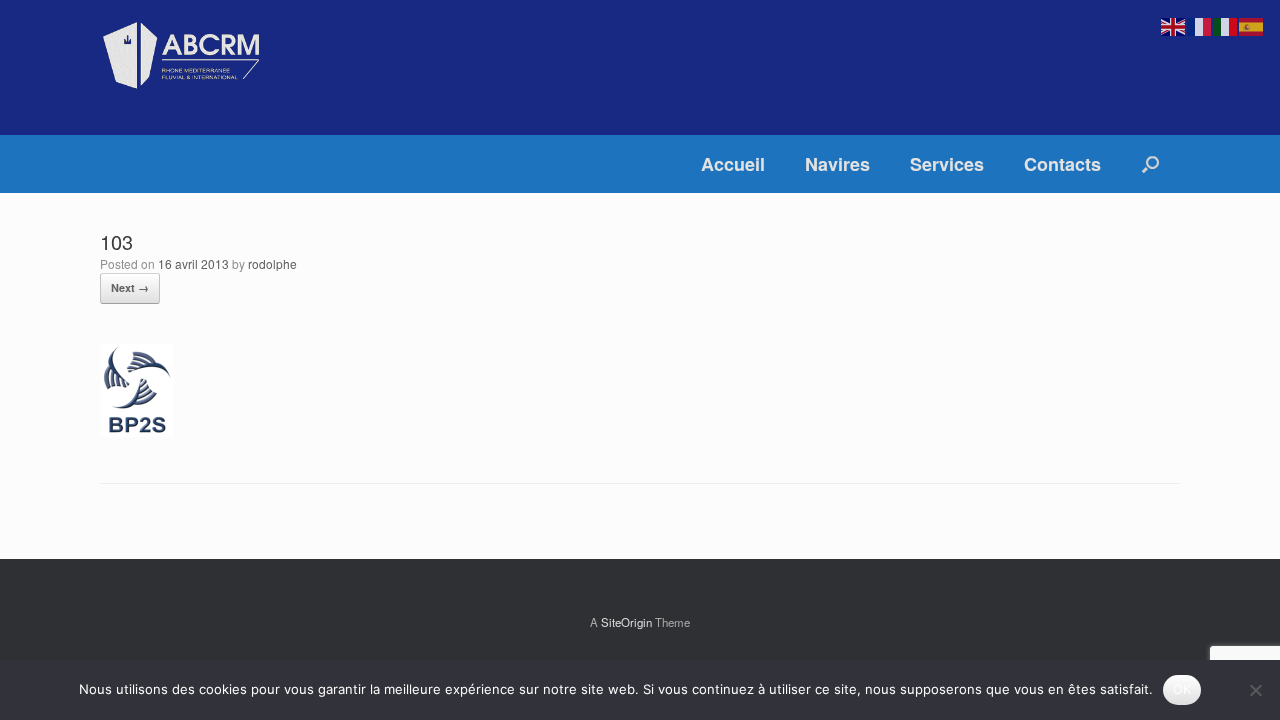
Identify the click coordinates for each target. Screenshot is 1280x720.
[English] (1174, 24)
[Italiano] (1226, 24)
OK (1182, 689)
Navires (837, 164)
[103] (137, 431)
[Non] (1255, 690)
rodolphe (272, 263)
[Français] (1200, 24)
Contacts (1062, 164)
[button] (1150, 164)
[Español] (1252, 24)
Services (947, 164)
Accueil (733, 164)
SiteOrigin (626, 622)
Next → (130, 287)
